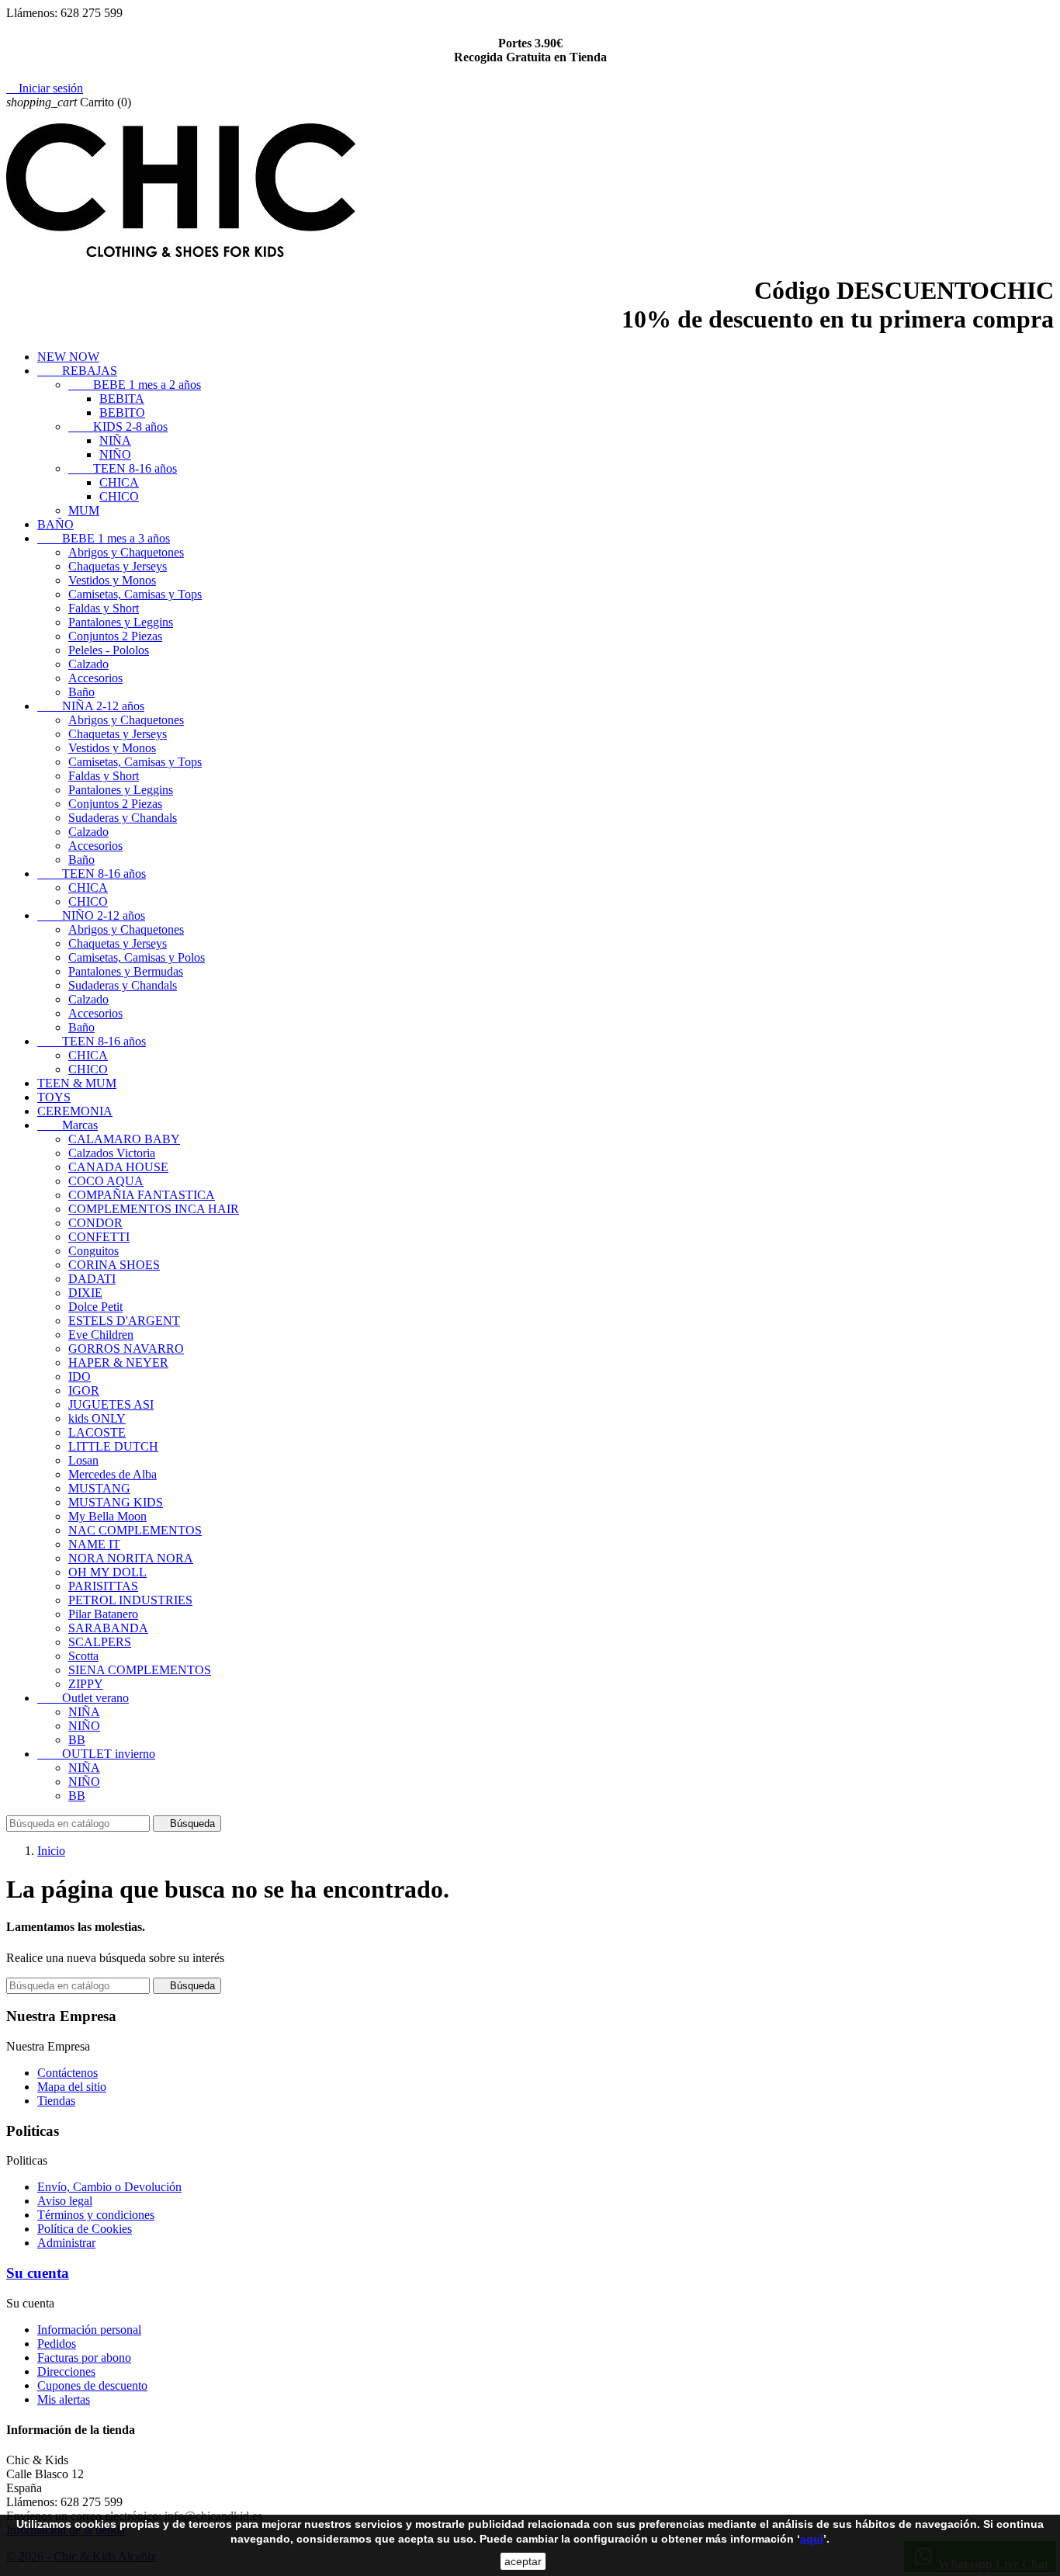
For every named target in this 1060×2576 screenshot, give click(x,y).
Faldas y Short (104, 608)
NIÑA (115, 440)
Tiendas (56, 2101)
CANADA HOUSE (118, 1167)
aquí (812, 2539)
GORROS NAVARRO (126, 1349)
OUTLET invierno (96, 1754)
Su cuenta (38, 2273)
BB (77, 1740)
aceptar (523, 2561)
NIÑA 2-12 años (91, 706)
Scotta (83, 1656)
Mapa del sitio (72, 2087)
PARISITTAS (103, 1586)
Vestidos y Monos (112, 580)
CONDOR (95, 1223)
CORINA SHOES (114, 1265)
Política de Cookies (85, 2229)
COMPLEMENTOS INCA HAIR (154, 1209)
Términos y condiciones (96, 2215)
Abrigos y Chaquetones (126, 552)
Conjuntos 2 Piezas (115, 636)
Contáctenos (68, 2073)
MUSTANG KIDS (116, 1502)
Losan (83, 1460)
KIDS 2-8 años (118, 426)
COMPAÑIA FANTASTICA (142, 1195)
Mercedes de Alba (113, 1474)
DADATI (92, 1279)
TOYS (54, 1097)
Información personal (89, 2330)
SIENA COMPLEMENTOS (140, 1670)
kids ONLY (97, 1418)
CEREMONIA (75, 1111)
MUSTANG (99, 1488)
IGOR (84, 1390)
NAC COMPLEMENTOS (135, 1530)
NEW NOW (68, 357)
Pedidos (57, 2344)
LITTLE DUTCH (113, 1446)
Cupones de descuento (92, 2385)
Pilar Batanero (103, 1614)
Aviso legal (65, 2201)
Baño (81, 692)
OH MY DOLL (107, 1572)
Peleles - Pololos (109, 650)
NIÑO (115, 454)
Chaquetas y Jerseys (118, 566)
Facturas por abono (84, 2358)
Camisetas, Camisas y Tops (135, 594)
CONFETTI (99, 1237)
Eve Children (101, 1335)
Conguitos (94, 1251)
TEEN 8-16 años (123, 468)
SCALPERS (100, 1642)
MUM (84, 510)
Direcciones (66, 2371)
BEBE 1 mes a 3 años (104, 538)
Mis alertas (64, 2399)
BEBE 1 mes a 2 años (135, 385)
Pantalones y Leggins (121, 622)
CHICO (119, 496)
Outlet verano (83, 1698)
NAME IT (94, 1544)
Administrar (66, 2243)
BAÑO (55, 524)
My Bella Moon (107, 1516)
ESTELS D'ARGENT (124, 1321)
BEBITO (122, 413)
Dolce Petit (95, 1307)
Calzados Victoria (112, 1153)
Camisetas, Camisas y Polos (137, 957)
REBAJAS (77, 371)
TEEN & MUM (77, 1083)
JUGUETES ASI (111, 1404)
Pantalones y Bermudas (126, 971)
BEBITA (122, 399)
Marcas (68, 1125)
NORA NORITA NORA (131, 1558)
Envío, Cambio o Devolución (109, 2187)
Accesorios (95, 678)
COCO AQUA (106, 1181)
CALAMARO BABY (124, 1139)
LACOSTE (97, 1432)
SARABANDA (108, 1628)
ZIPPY (86, 1684)
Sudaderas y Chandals (123, 818)
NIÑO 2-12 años (91, 915)
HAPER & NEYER (118, 1363)
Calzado (88, 664)
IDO (80, 1376)
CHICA (119, 482)
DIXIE (85, 1293)
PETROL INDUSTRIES (130, 1600)
